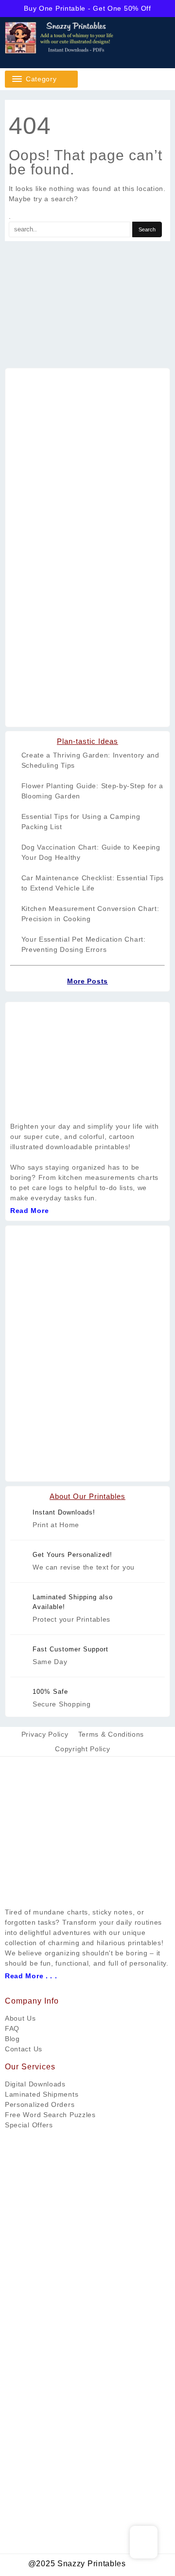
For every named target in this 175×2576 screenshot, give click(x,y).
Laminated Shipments (42, 2094)
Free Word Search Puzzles (50, 2115)
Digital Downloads (35, 2084)
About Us (20, 2018)
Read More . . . (31, 1976)
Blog (12, 2039)
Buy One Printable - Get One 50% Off (87, 8)
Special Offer (27, 2125)
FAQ (12, 2028)
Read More (29, 1211)
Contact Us (24, 2049)
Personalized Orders (40, 2104)
